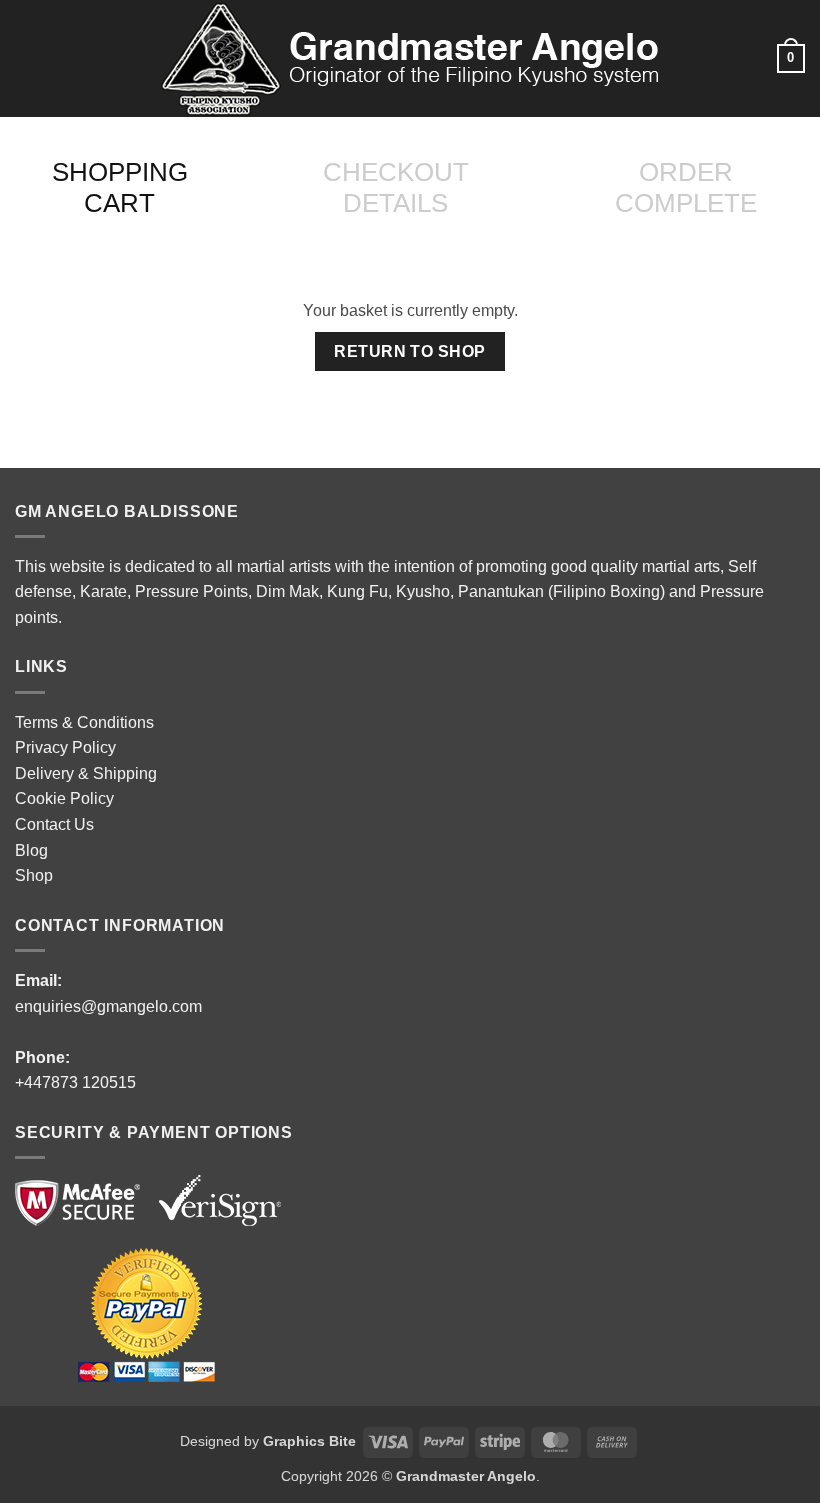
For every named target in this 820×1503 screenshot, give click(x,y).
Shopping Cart (120, 187)
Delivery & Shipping (86, 773)
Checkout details (396, 187)
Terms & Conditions (84, 722)
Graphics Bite (309, 1441)
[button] (27, 58)
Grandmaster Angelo (466, 1476)
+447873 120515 (75, 1082)
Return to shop (410, 351)
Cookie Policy (64, 798)
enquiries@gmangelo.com (108, 1006)
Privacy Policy (65, 747)
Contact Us (54, 824)
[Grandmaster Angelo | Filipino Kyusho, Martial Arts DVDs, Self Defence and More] (410, 59)
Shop (34, 875)
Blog (31, 850)
